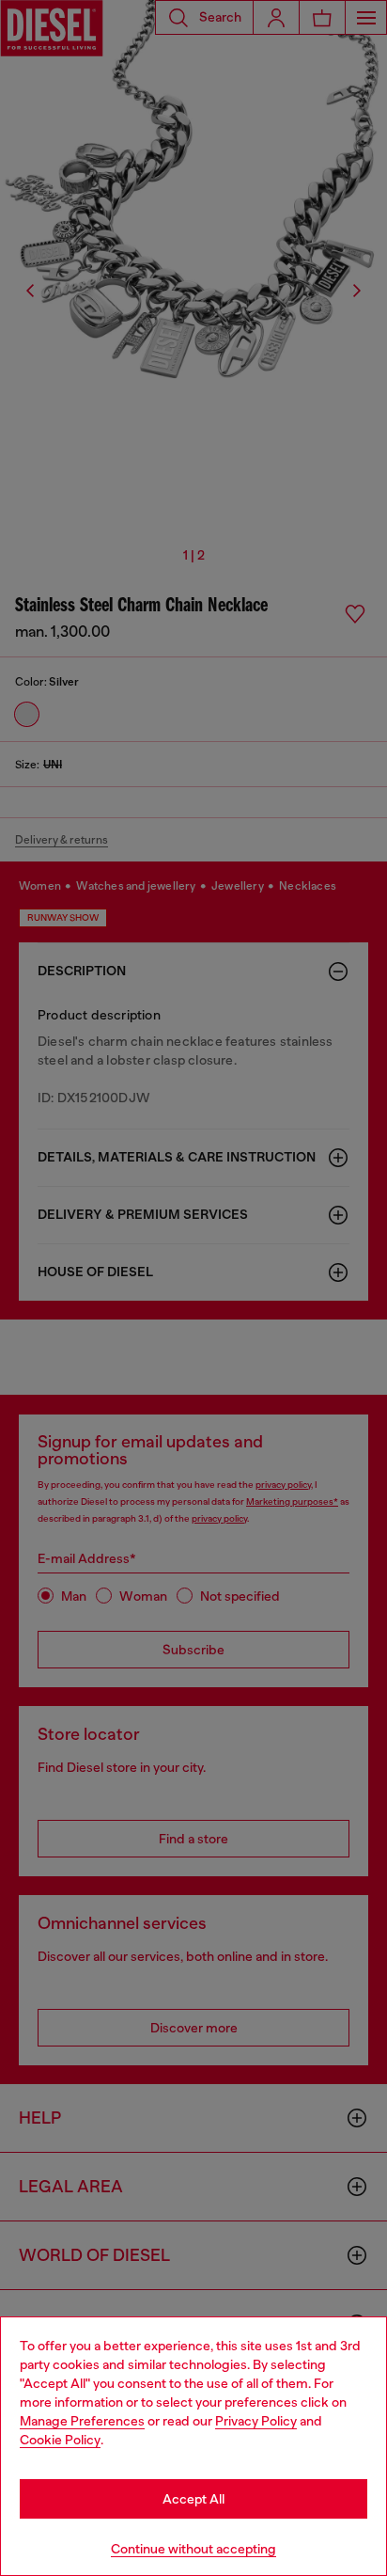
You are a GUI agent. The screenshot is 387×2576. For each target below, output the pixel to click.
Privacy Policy (256, 2421)
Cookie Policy (60, 2440)
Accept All (193, 2499)
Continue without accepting (193, 2549)
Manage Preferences (82, 2421)
